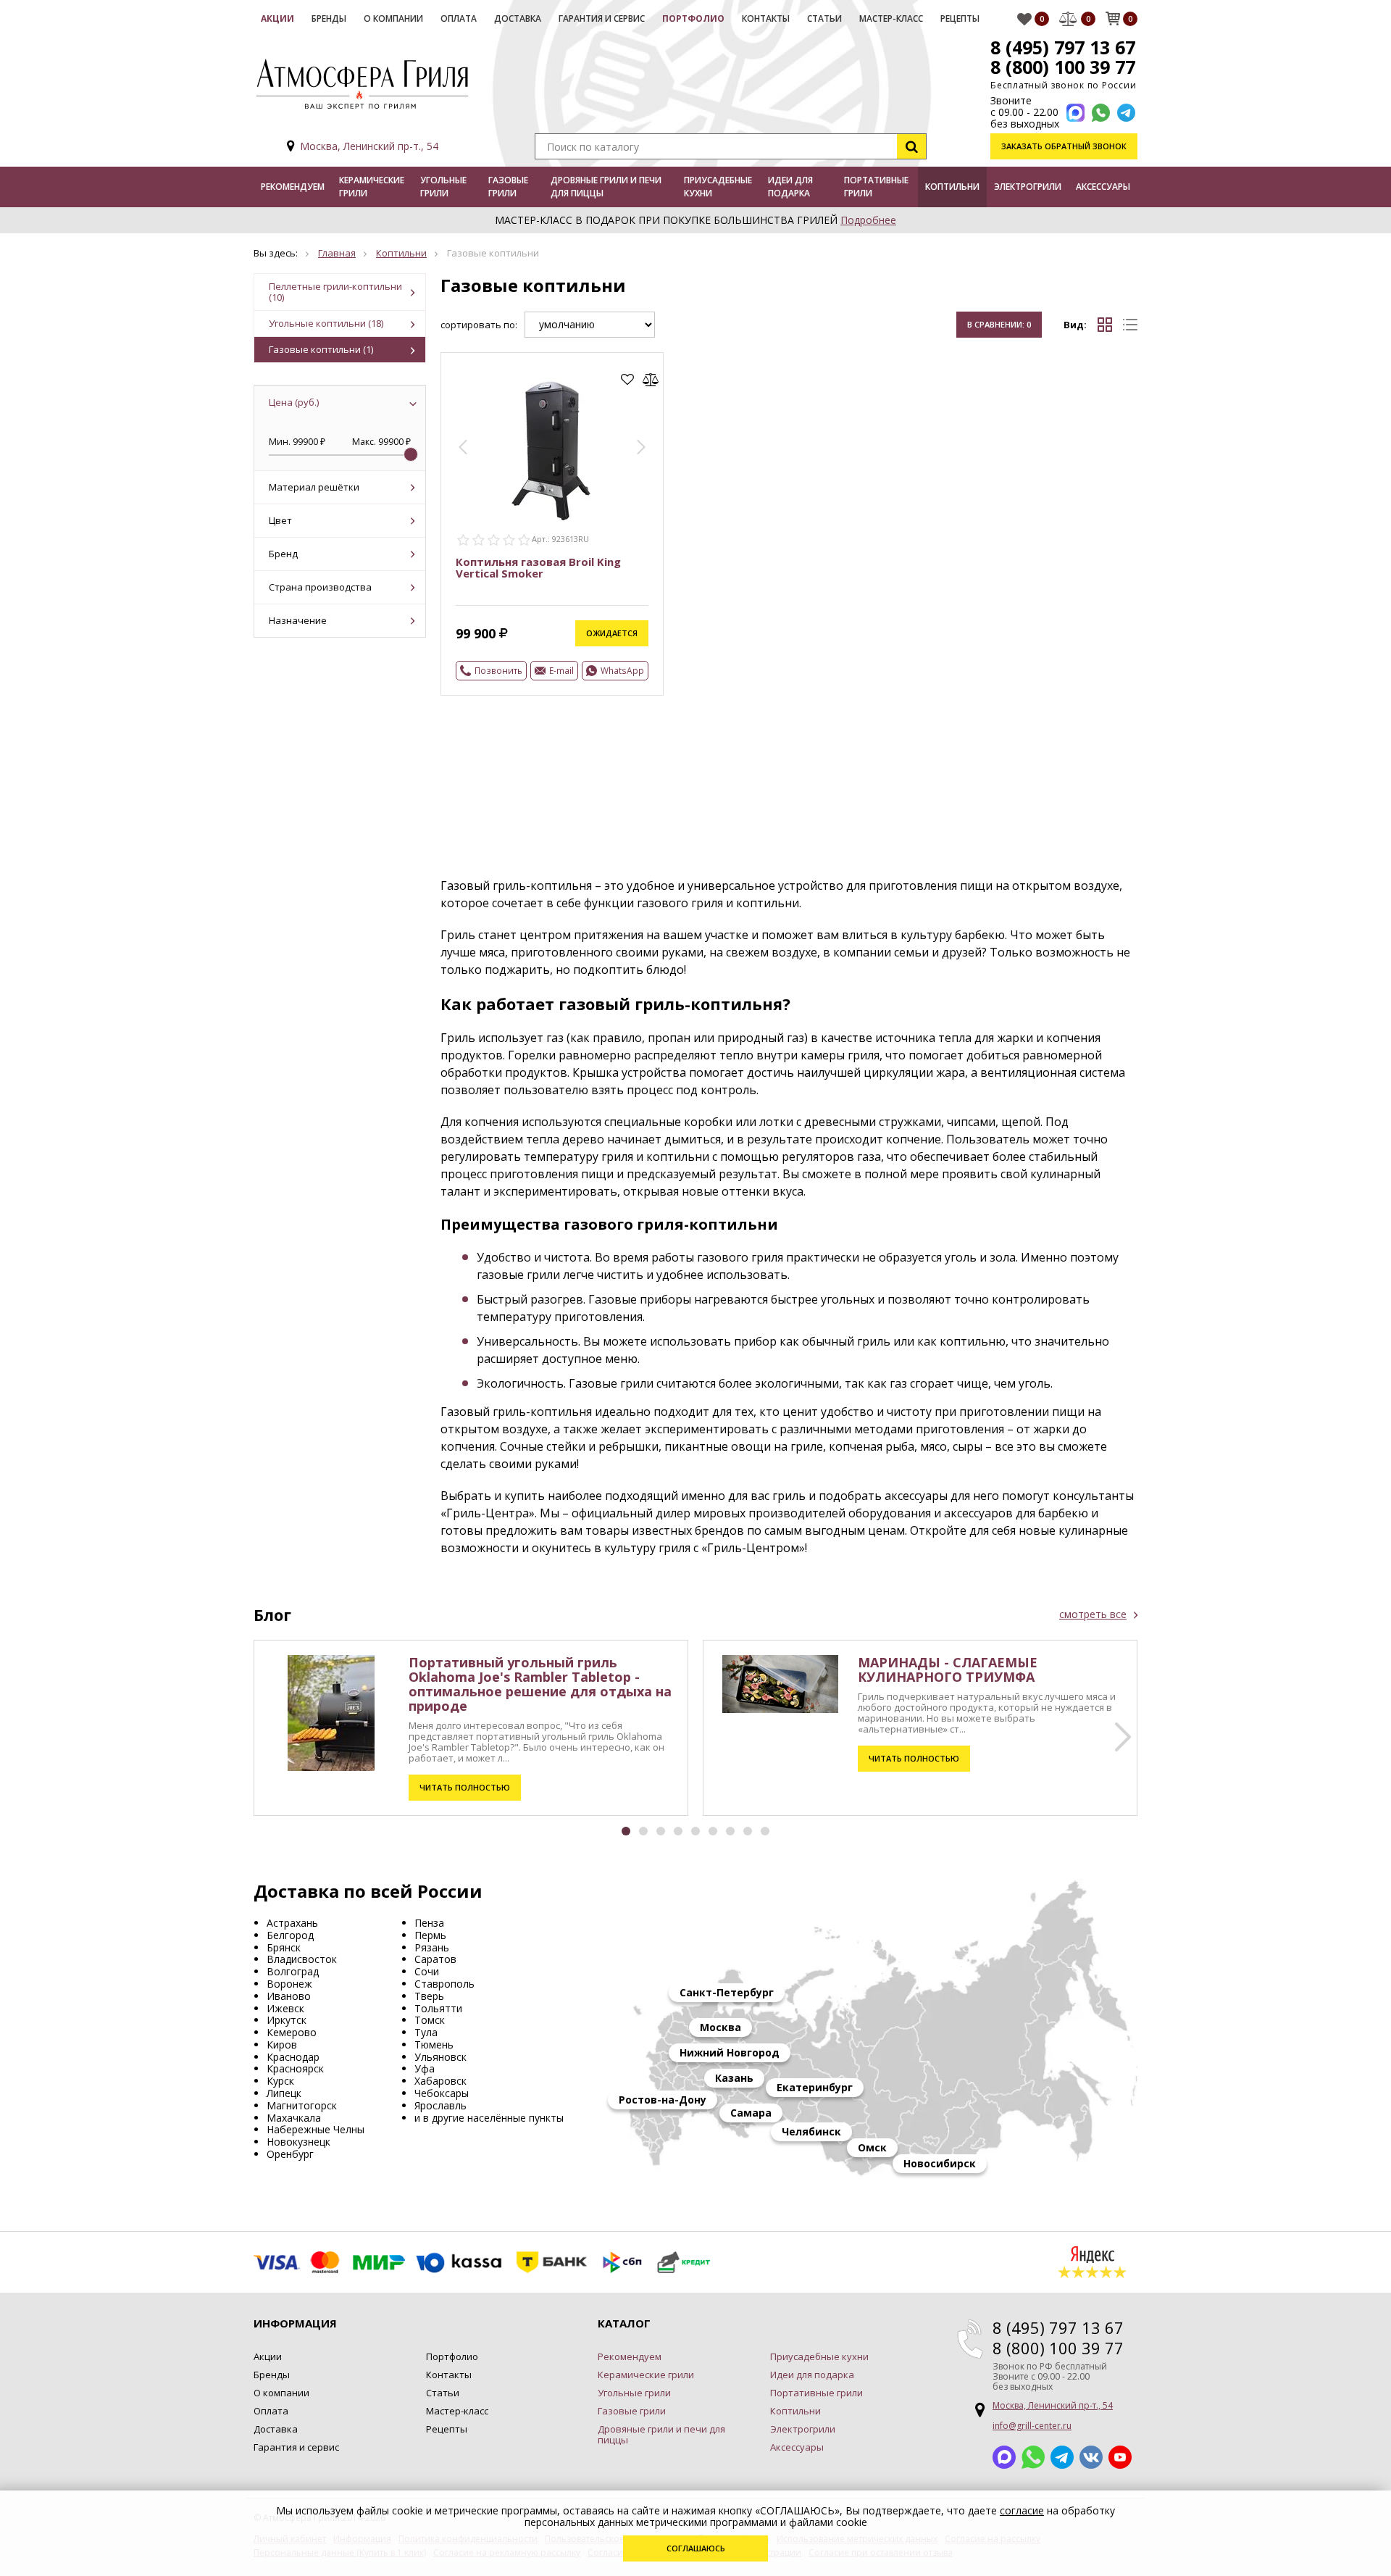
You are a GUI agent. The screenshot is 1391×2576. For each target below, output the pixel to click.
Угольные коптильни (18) (326, 323)
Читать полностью (465, 1787)
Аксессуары (1103, 187)
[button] (463, 447)
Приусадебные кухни (718, 187)
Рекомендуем (293, 187)
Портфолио (693, 18)
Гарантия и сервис (602, 18)
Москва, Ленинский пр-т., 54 (369, 146)
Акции (277, 18)
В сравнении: (999, 324)
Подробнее (868, 220)
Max (1004, 2457)
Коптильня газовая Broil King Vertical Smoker (538, 567)
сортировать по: (479, 325)
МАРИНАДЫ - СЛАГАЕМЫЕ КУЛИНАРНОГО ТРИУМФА (948, 1670)
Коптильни (952, 187)
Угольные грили (443, 187)
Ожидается (612, 633)
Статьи (824, 18)
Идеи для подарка (790, 187)
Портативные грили (876, 187)
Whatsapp (1033, 2457)
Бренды (329, 18)
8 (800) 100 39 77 (1063, 67)
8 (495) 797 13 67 (1063, 47)
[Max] (1075, 113)
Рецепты (960, 18)
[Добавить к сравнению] (651, 380)
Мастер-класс (891, 18)
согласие (1022, 2510)
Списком (1130, 325)
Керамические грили (372, 187)
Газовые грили (508, 187)
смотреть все (1093, 1614)
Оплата (459, 18)
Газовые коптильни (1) (321, 349)
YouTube (1120, 2457)
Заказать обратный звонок (1064, 146)
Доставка (518, 18)
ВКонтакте (1091, 2457)
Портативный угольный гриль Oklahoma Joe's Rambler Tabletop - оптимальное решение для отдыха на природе (540, 1684)
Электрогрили (1028, 187)
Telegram (1062, 2457)
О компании (393, 18)
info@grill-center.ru (1032, 2426)
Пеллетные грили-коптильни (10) (335, 292)
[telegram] (1126, 113)
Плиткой (1105, 325)
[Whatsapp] (1101, 113)
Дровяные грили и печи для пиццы (606, 187)
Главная (337, 253)
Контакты (766, 18)
